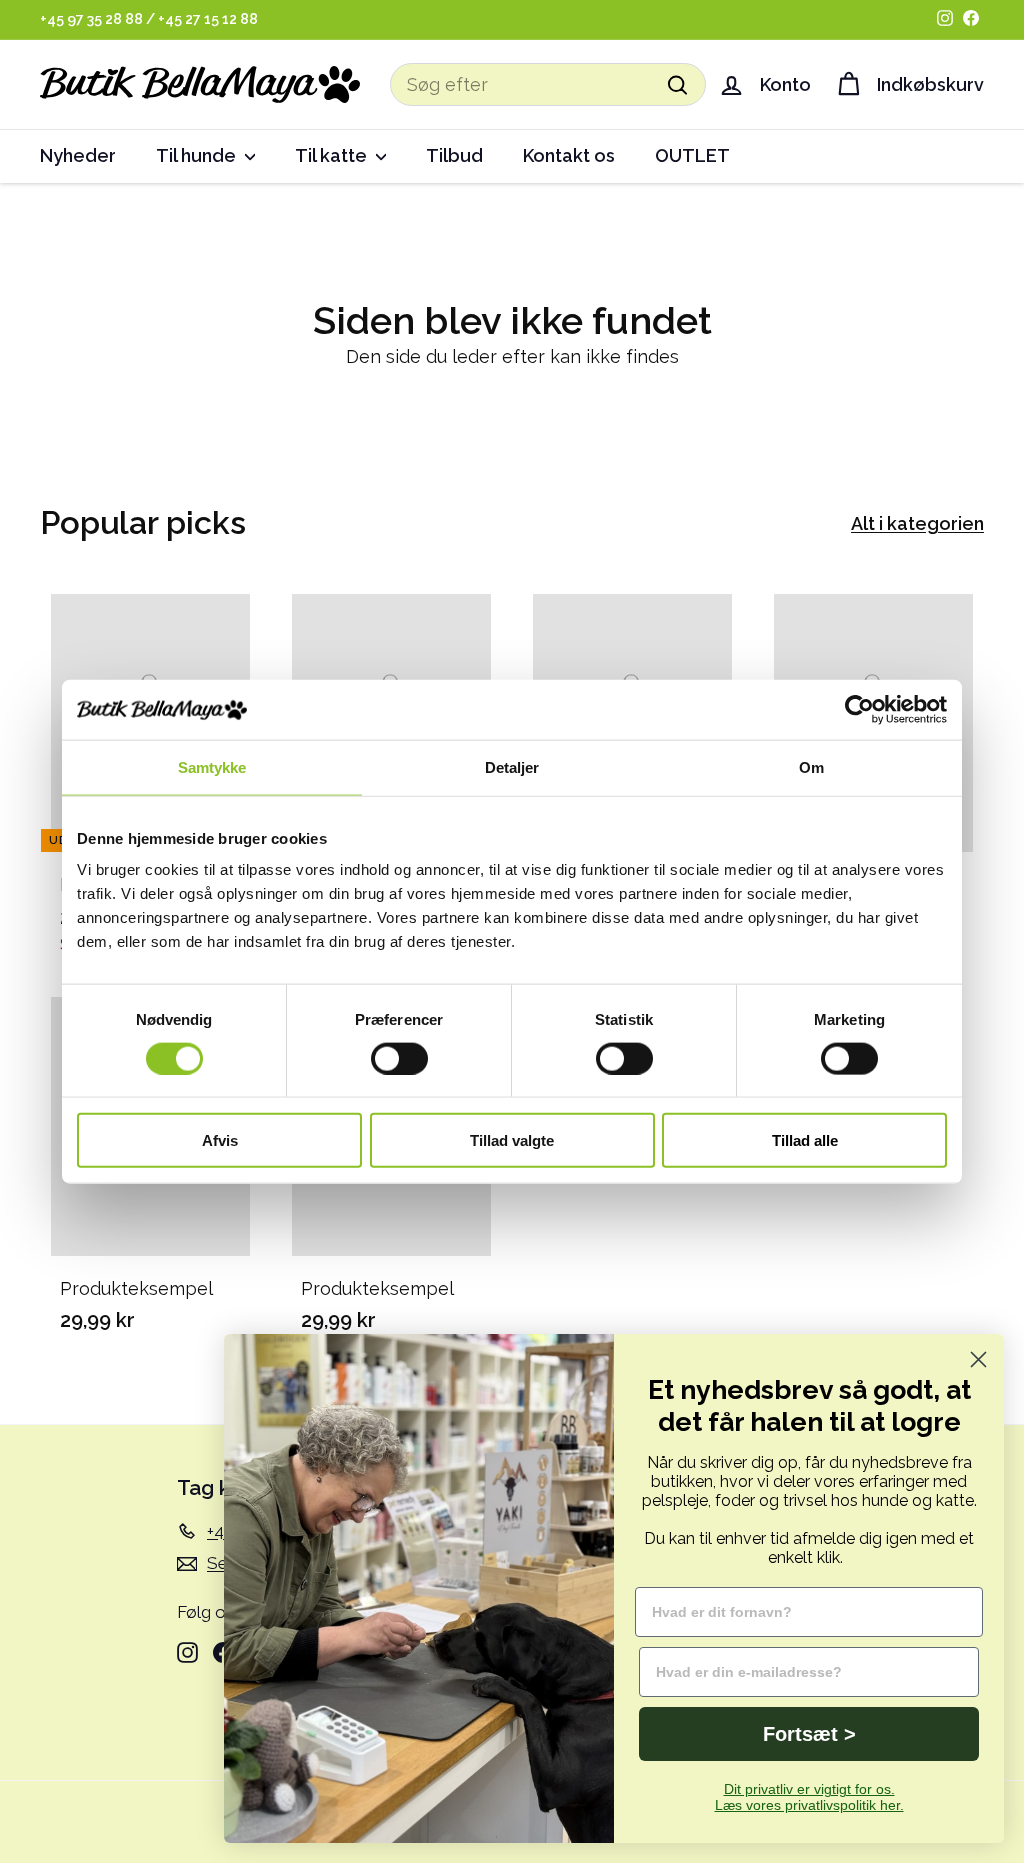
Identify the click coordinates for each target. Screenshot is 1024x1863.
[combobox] (548, 84)
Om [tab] (811, 766)
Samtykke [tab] (212, 766)
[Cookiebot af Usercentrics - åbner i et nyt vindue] (859, 709)
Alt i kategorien (917, 523)
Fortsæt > (809, 1734)
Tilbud (454, 155)
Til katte (333, 155)
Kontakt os (569, 155)
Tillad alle (805, 1140)
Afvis (220, 1140)
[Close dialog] (978, 1359)
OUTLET (692, 155)
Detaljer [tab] (512, 766)
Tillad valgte (512, 1140)
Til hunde (198, 155)
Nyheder (78, 155)
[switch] (399, 1058)
